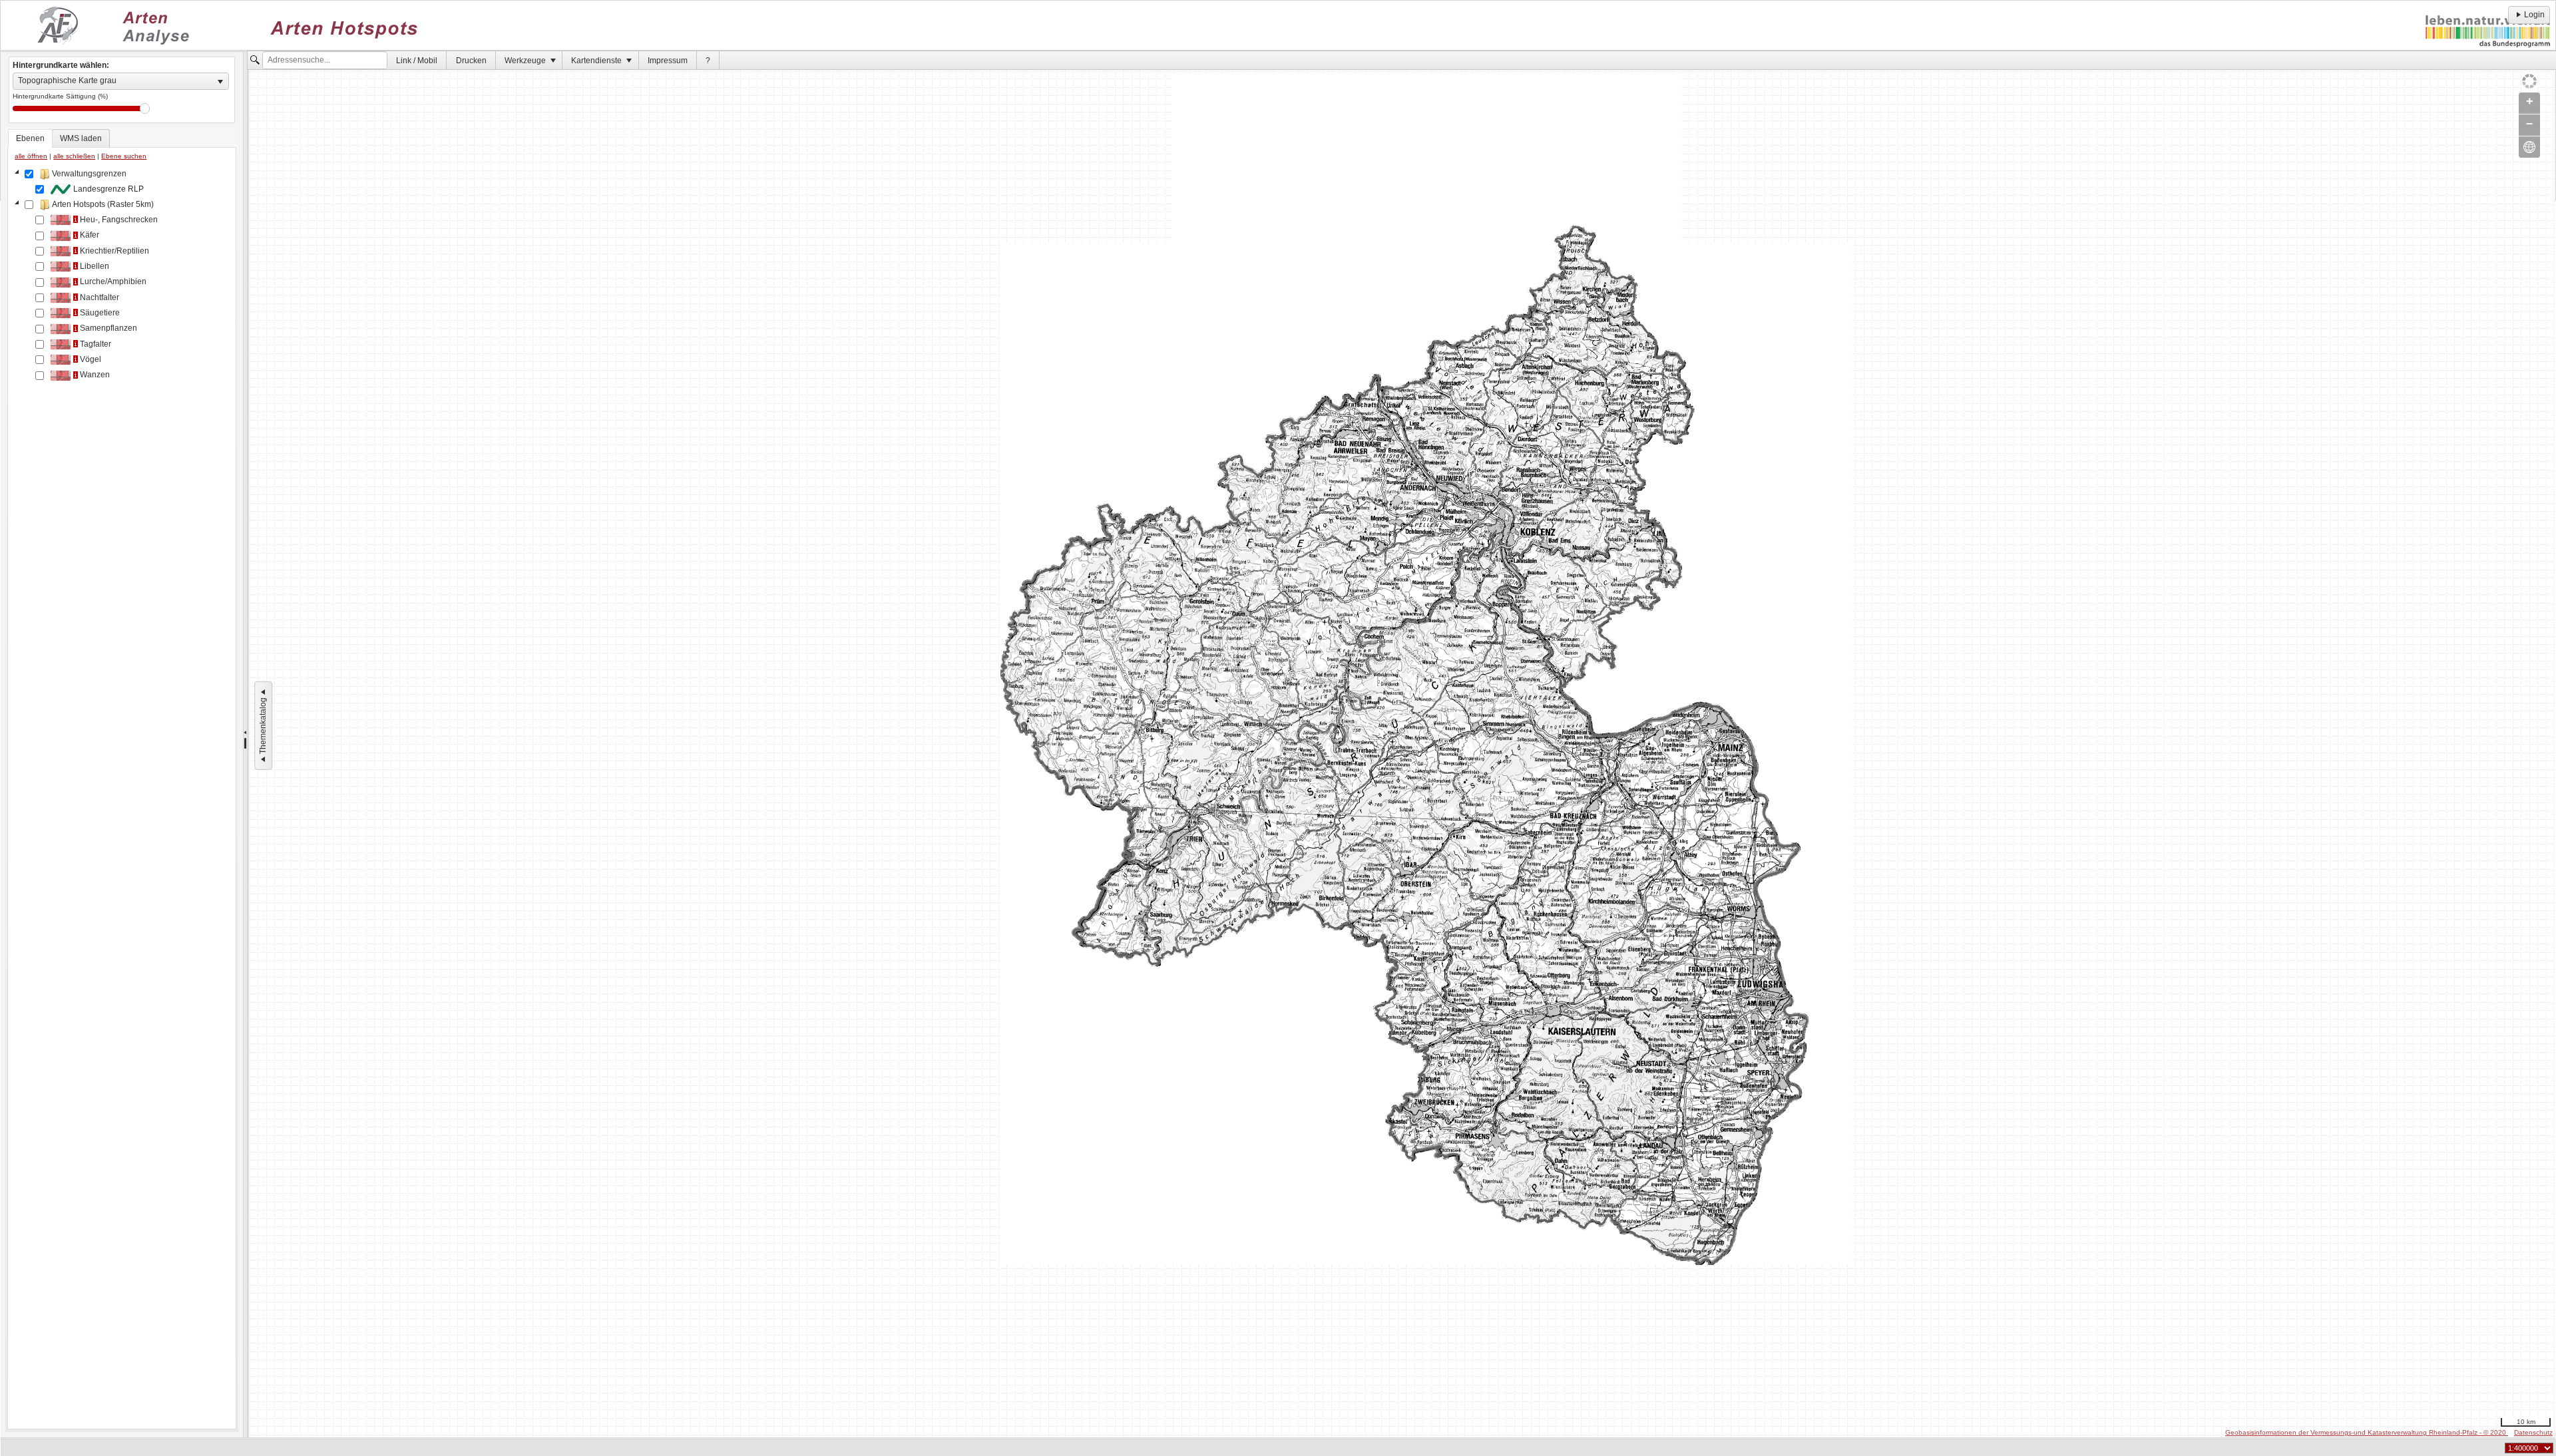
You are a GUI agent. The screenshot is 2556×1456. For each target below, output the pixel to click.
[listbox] (121, 81)
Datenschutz (2533, 1432)
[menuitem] (417, 60)
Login (2534, 15)
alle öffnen (31, 156)
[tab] (30, 138)
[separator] (245, 745)
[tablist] (122, 779)
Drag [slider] (145, 108)
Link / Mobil (417, 61)
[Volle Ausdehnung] (2529, 147)
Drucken (471, 61)
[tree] (122, 796)
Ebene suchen (124, 156)
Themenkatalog (263, 726)
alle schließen (74, 156)
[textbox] (325, 61)
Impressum (668, 61)
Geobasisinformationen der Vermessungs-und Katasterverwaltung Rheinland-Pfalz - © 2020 (2367, 1432)
